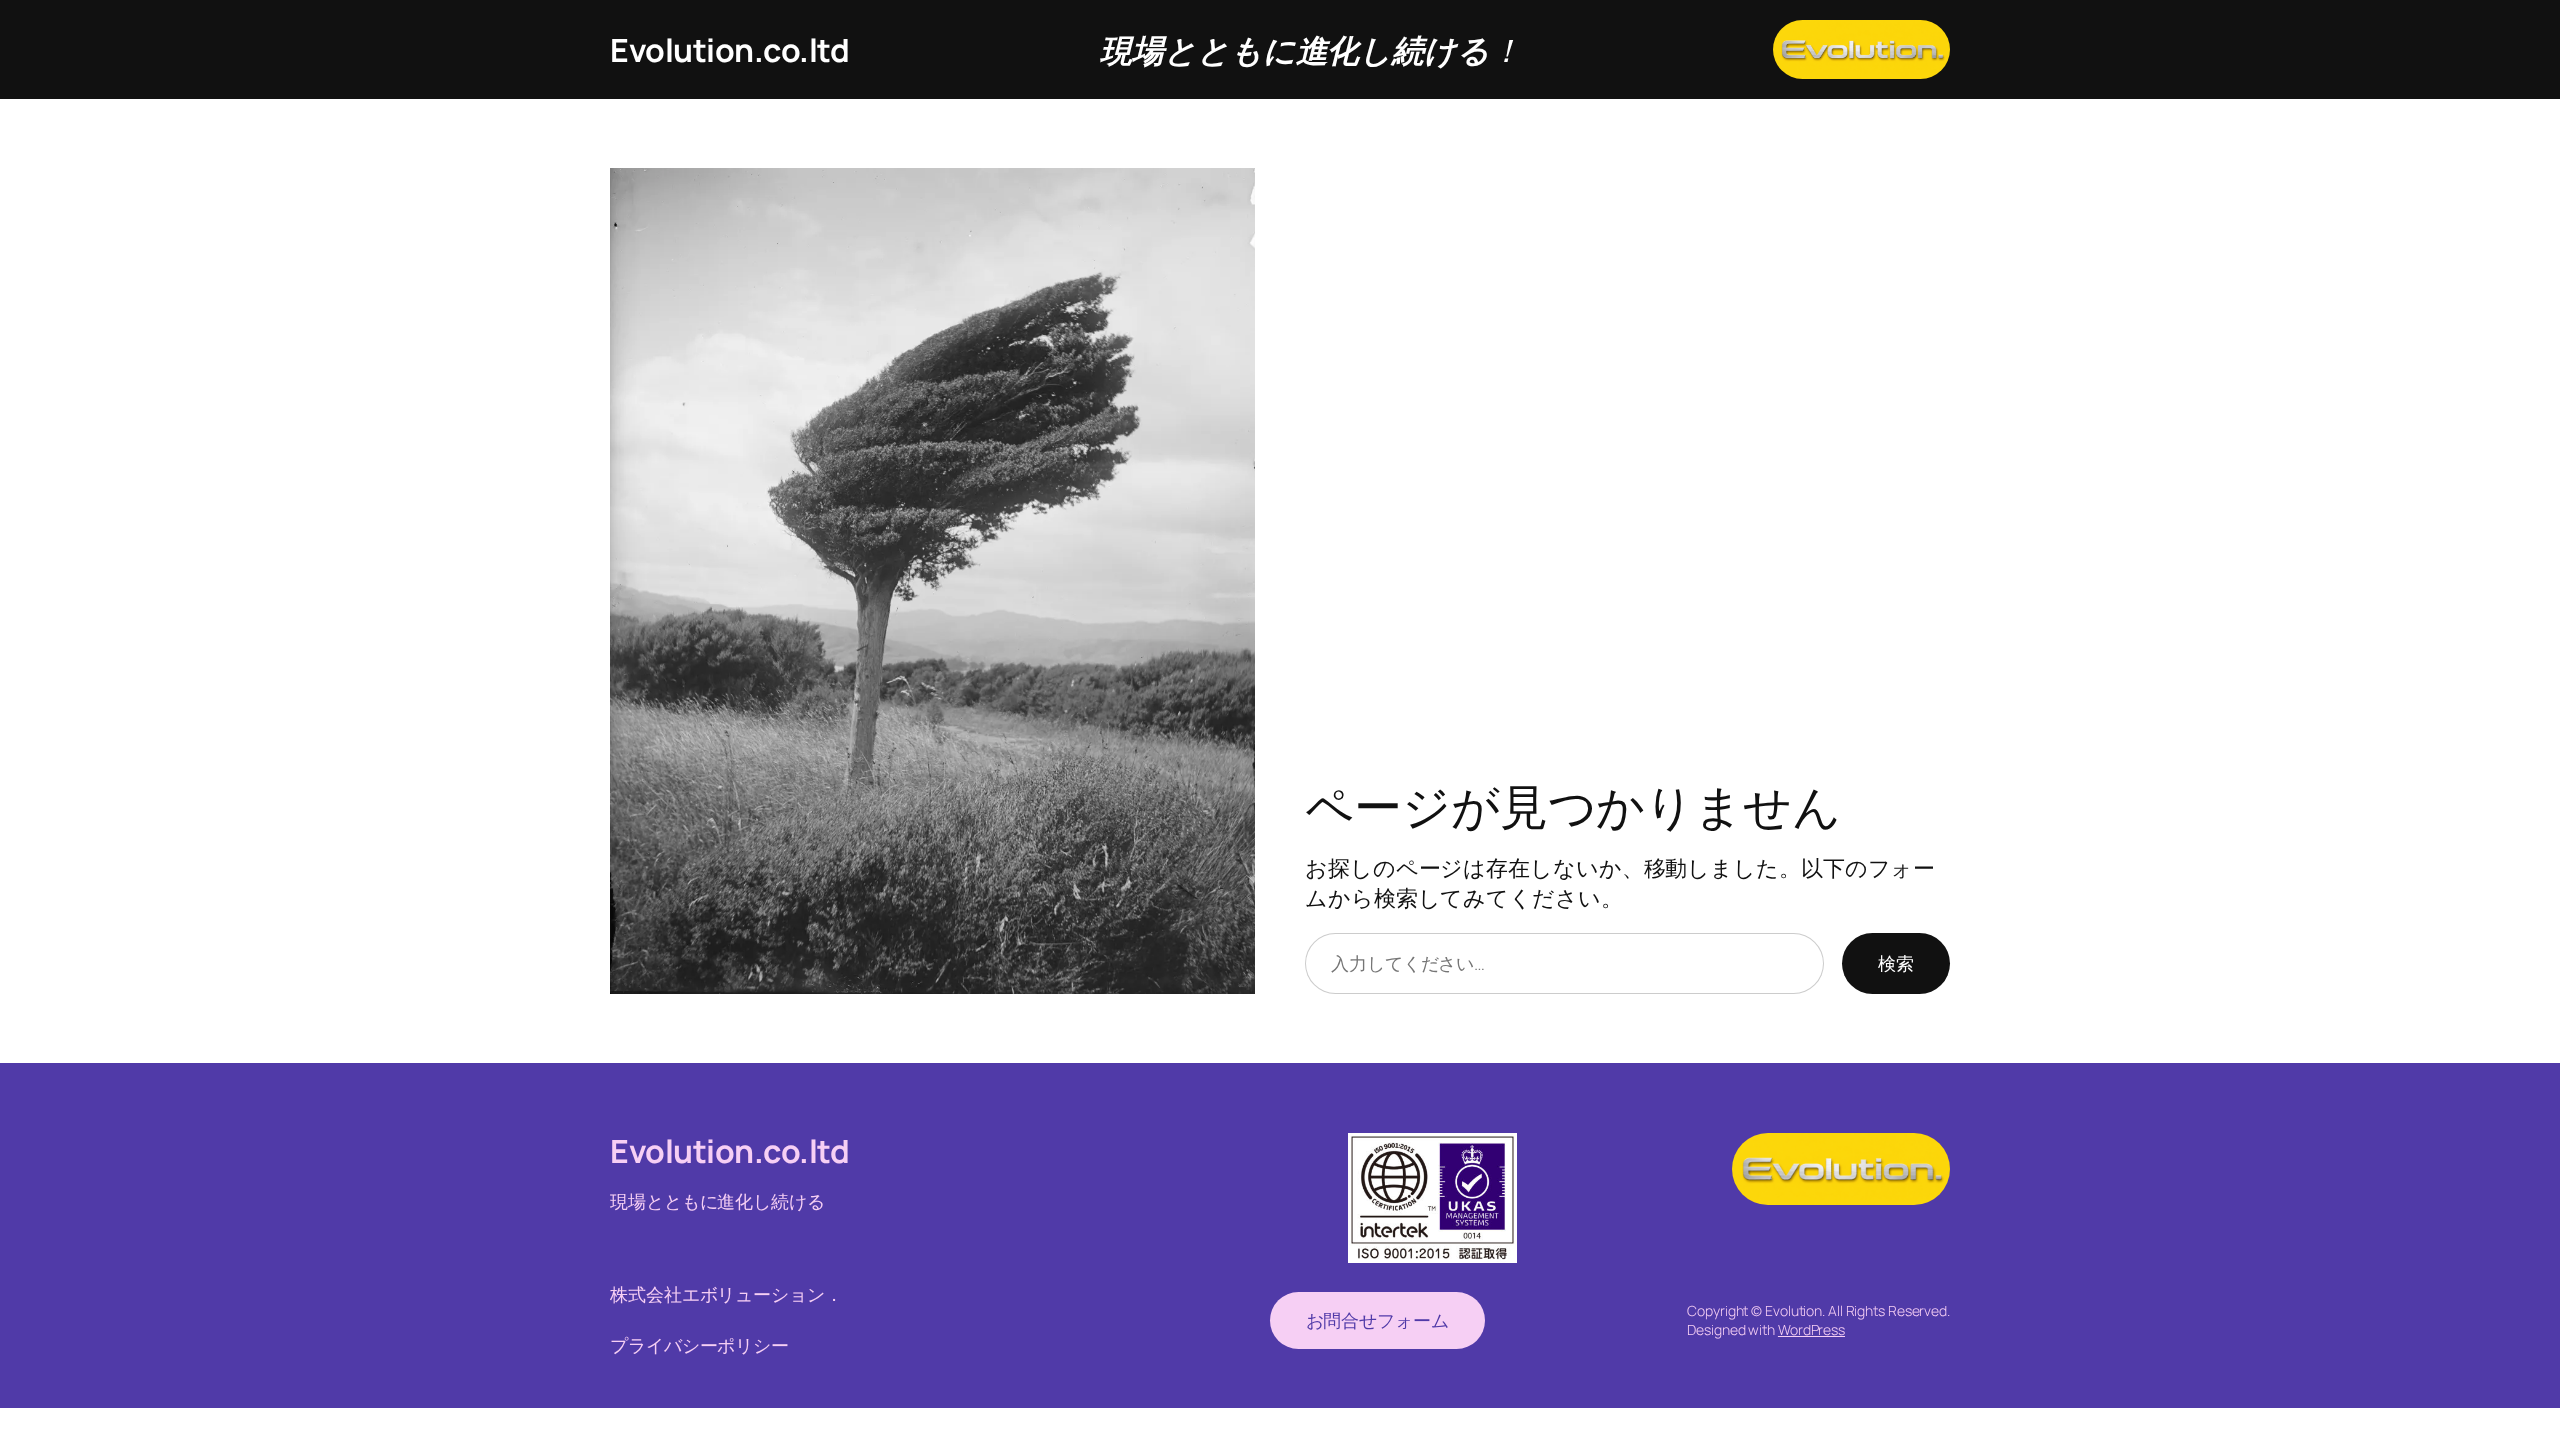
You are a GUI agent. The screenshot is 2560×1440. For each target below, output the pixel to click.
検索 (1896, 963)
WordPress (1811, 1329)
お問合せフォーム (1377, 1320)
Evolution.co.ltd (729, 50)
